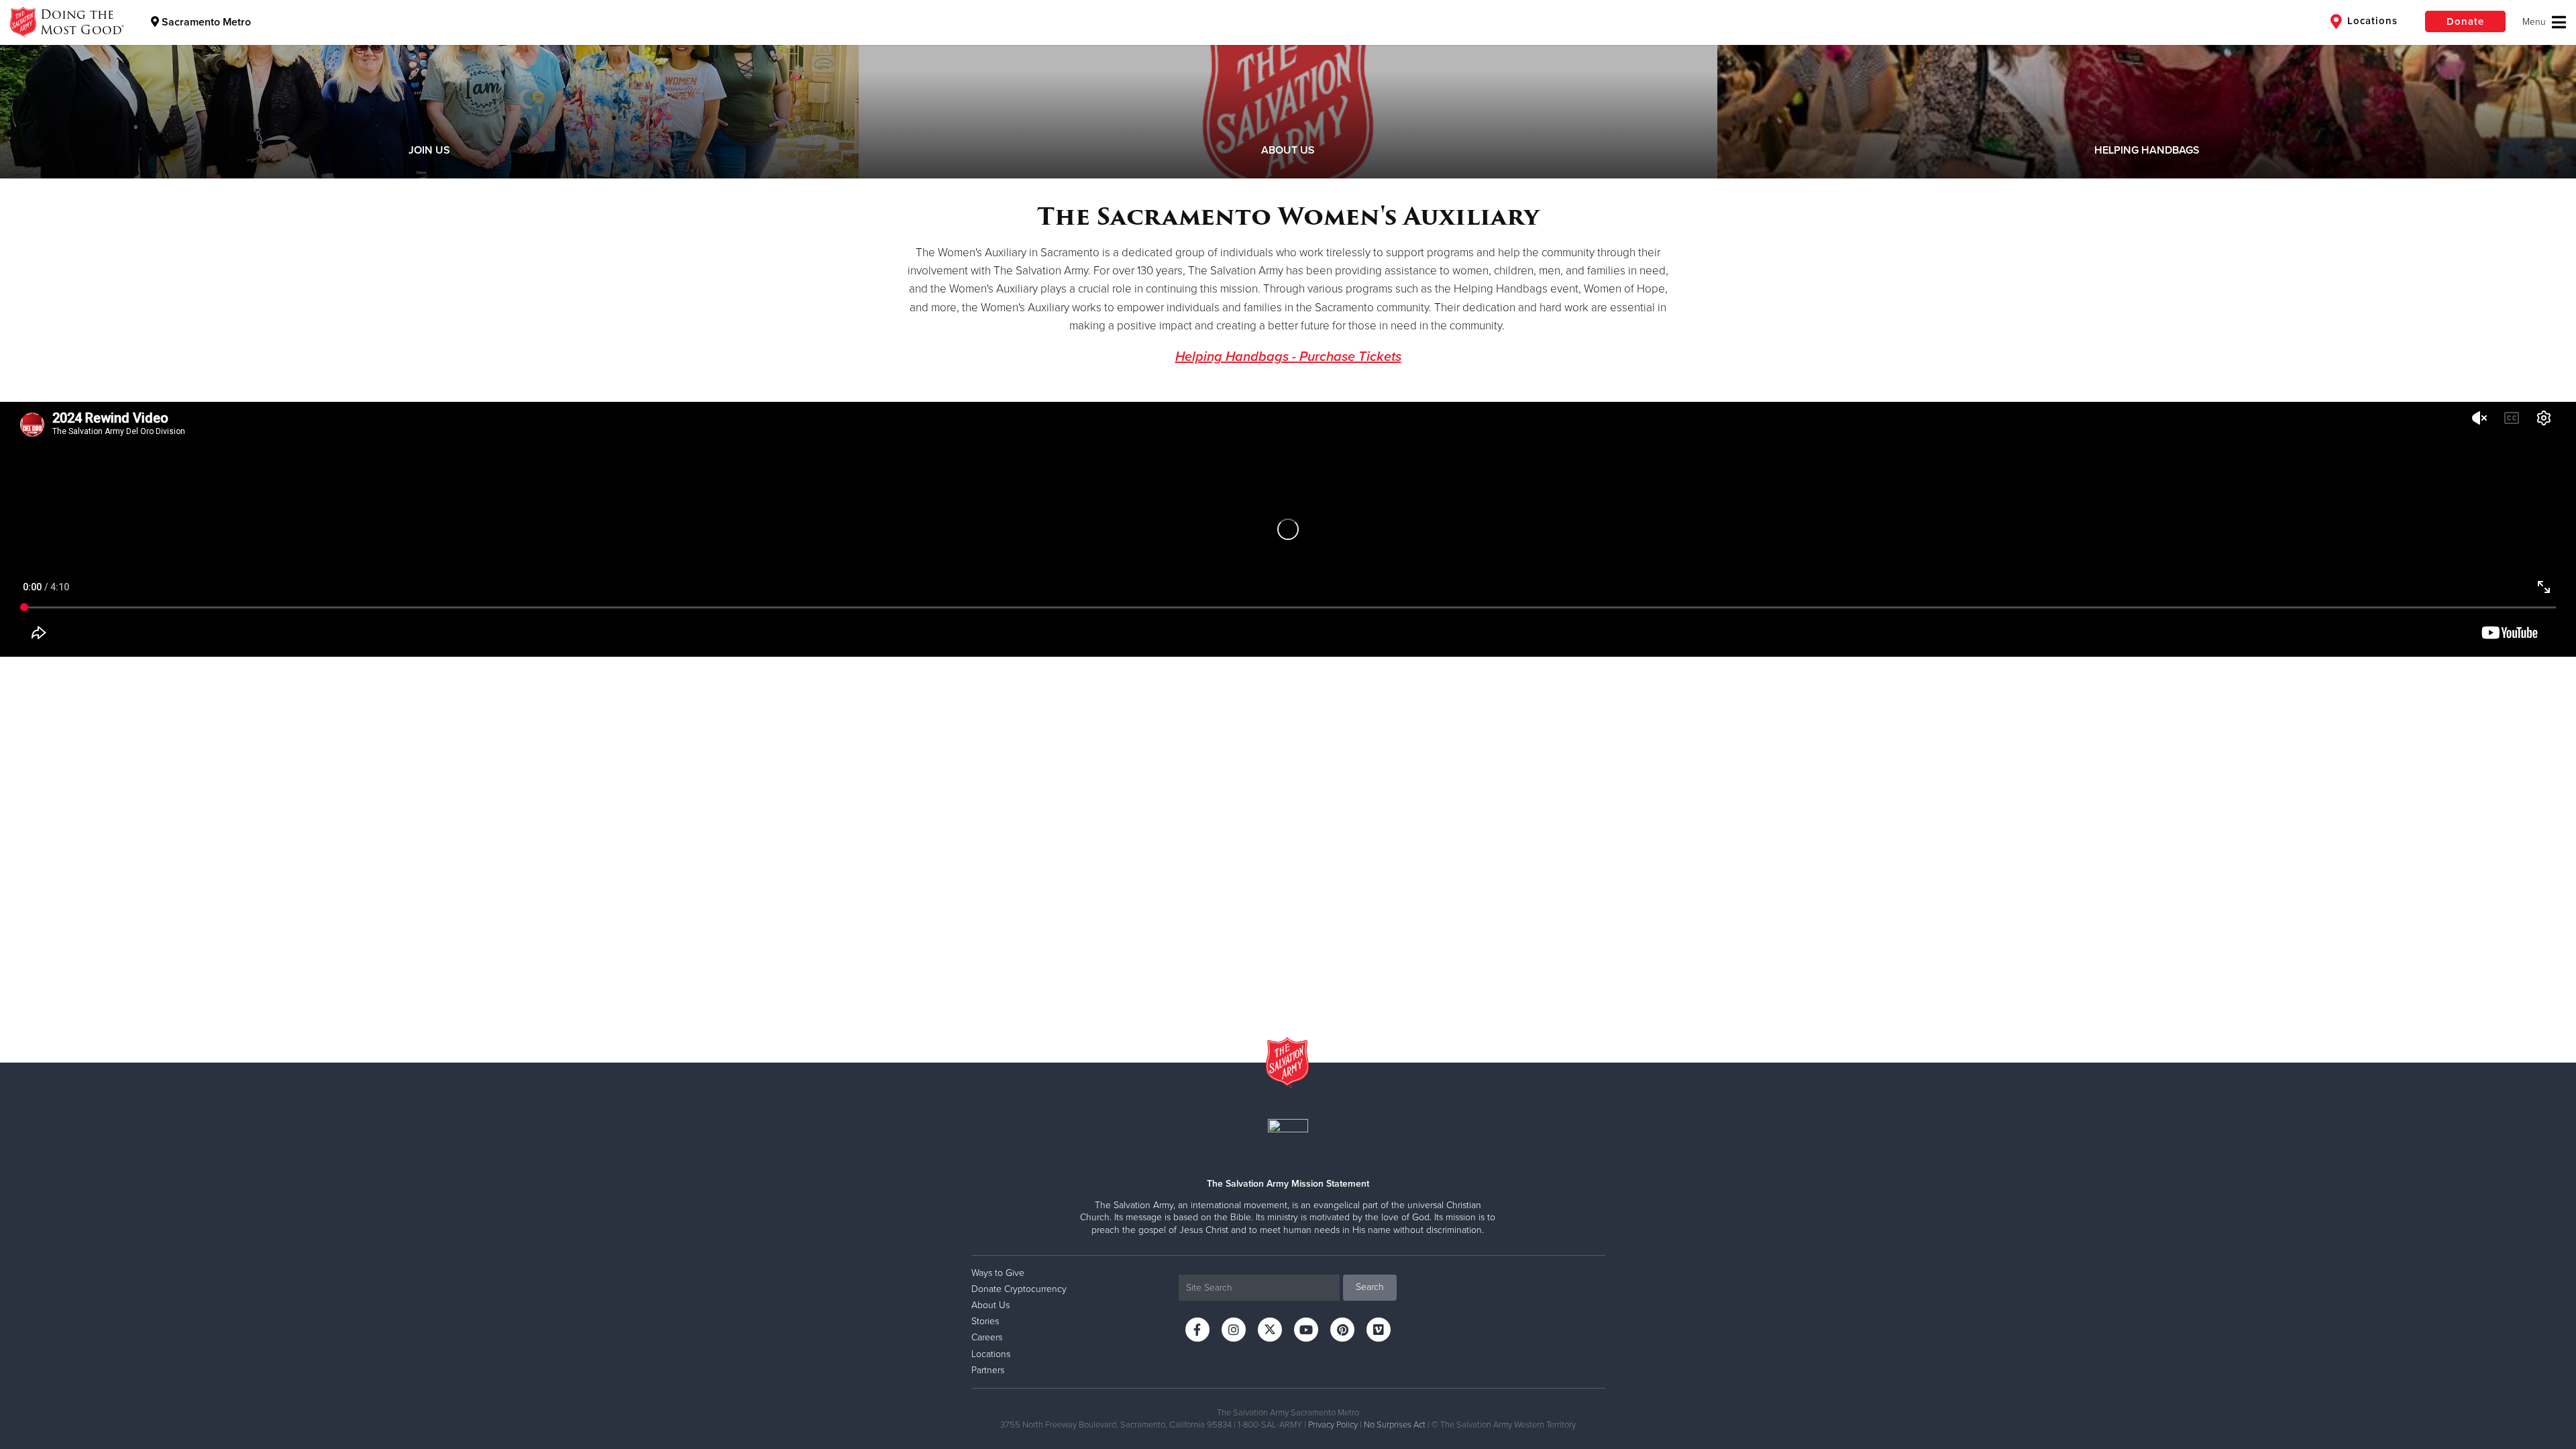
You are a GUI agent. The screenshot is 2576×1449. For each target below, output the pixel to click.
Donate (2465, 21)
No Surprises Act (1395, 1425)
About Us (990, 1305)
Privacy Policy (1333, 1425)
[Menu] (2544, 22)
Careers (987, 1337)
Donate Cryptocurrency (1019, 1289)
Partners (988, 1370)
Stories (985, 1321)
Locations (2371, 21)
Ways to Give (998, 1273)
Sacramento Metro (205, 22)
